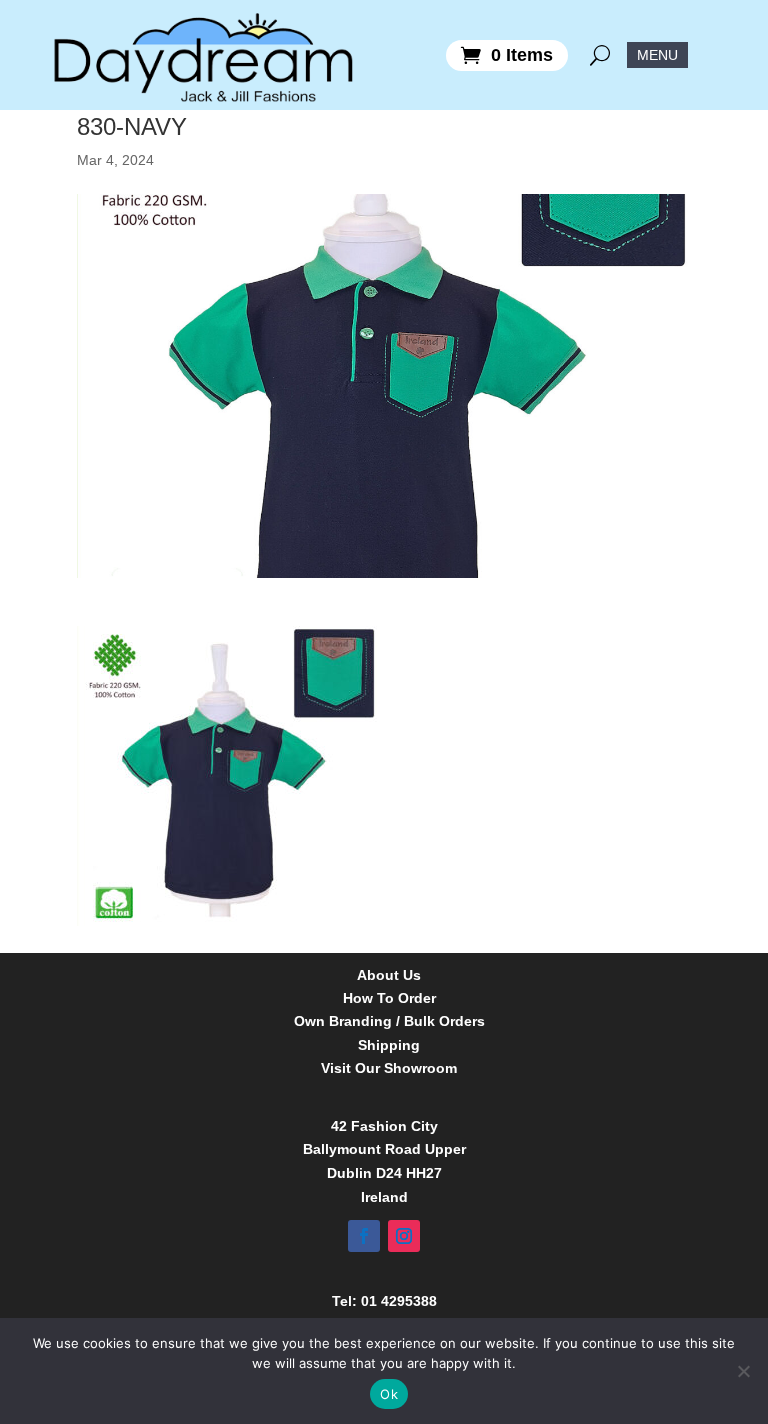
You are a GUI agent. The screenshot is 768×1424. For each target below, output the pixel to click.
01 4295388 (399, 1301)
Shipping (389, 1045)
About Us (389, 975)
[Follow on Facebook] (364, 1236)
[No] (743, 1371)
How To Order (389, 998)
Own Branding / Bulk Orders (389, 1021)
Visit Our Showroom (389, 1068)
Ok (389, 1394)
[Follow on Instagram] (404, 1236)
